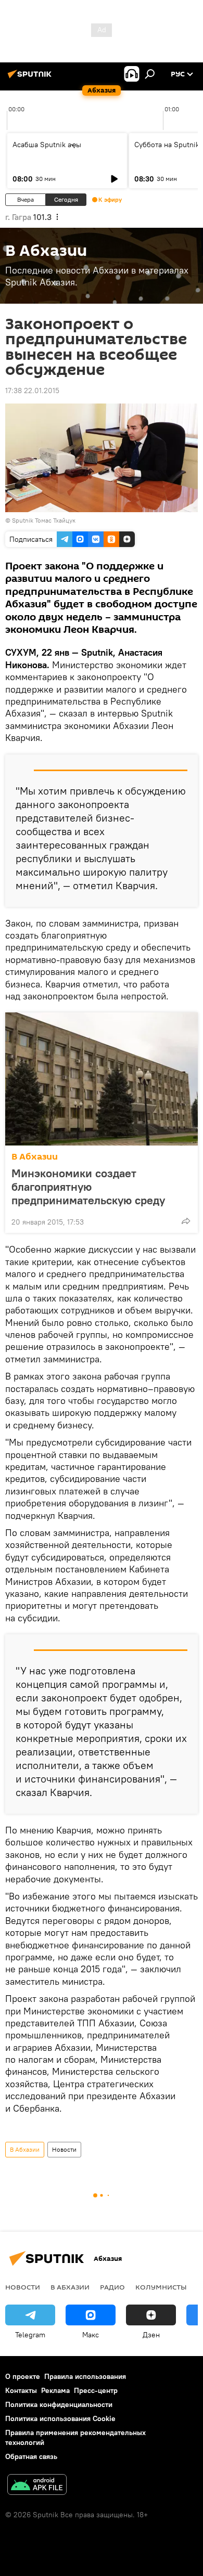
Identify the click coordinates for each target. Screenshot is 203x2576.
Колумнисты (161, 2287)
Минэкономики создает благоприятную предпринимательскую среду (88, 1187)
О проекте (23, 2376)
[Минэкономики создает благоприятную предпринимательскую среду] (102, 1079)
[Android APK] (37, 2486)
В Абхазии (35, 1157)
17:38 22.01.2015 (32, 391)
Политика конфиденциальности (59, 2404)
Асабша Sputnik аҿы (47, 145)
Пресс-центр (96, 2390)
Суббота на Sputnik (167, 145)
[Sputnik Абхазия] (31, 78)
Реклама (55, 2390)
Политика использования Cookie (60, 2418)
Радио (112, 2287)
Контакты (21, 2390)
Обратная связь (31, 2456)
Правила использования (85, 2376)
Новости (64, 2149)
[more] (186, 1221)
